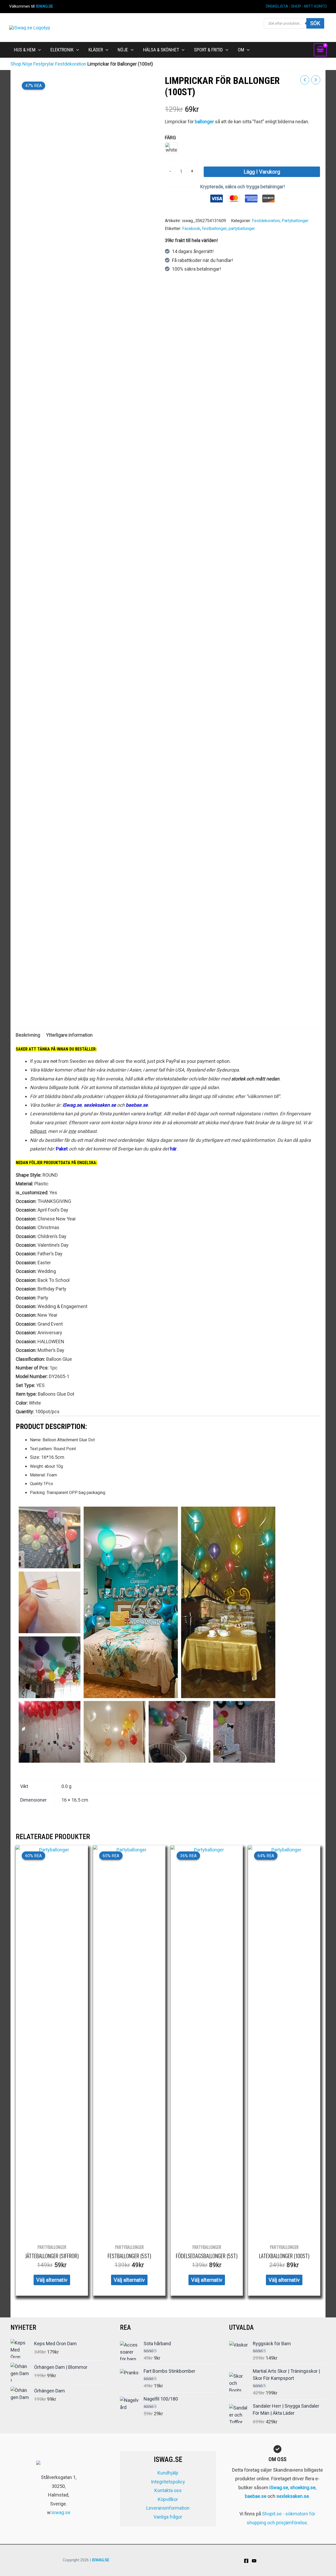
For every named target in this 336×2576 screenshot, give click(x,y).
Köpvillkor (168, 2499)
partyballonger (242, 229)
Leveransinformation (168, 2508)
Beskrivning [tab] (28, 1035)
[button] (38, 50)
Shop (16, 64)
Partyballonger (295, 221)
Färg (170, 138)
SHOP (296, 6)
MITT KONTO (316, 6)
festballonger (214, 229)
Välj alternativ (52, 2280)
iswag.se (61, 2512)
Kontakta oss (168, 2490)
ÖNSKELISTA (277, 6)
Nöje (27, 64)
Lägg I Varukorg (262, 172)
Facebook (191, 229)
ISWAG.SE (44, 6)
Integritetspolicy (168, 2482)
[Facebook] (246, 2561)
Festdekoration (71, 64)
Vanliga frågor (168, 2517)
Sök (315, 23)
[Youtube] (254, 2561)
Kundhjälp (168, 2473)
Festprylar (44, 64)
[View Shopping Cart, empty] (320, 50)
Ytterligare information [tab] (69, 1035)
